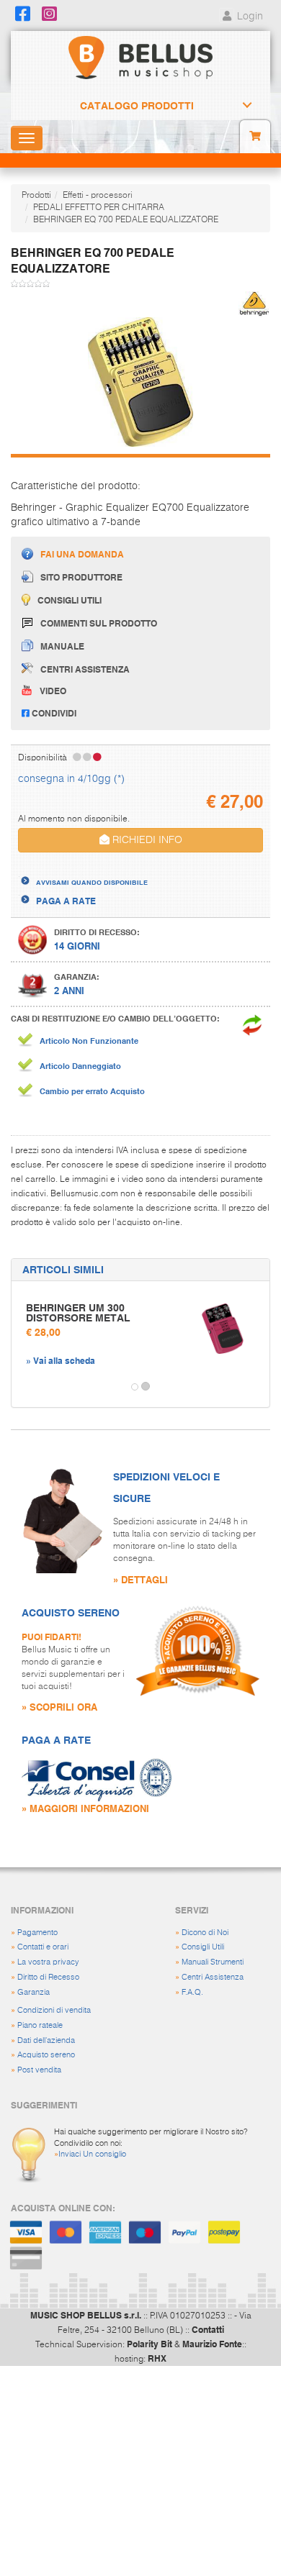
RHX (157, 2358)
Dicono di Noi (205, 1933)
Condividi (53, 713)
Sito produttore (81, 577)
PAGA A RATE (66, 901)
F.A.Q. (192, 1992)
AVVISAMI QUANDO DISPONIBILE (92, 882)
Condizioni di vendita (54, 2010)
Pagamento (37, 1933)
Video (53, 691)
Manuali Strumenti (213, 1962)
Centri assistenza (85, 669)
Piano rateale (40, 2025)
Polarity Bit (150, 2344)
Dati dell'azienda (46, 2040)
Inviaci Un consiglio (92, 2154)
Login (249, 17)
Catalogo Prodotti (137, 106)
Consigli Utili (203, 1947)
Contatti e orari (43, 1947)
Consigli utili (70, 600)
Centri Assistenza (213, 1977)
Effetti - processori (98, 196)
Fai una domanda (82, 554)
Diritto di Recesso (48, 1977)
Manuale (62, 646)
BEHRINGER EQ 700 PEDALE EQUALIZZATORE (126, 220)
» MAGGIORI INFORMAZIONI (85, 1808)
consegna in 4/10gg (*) (71, 779)
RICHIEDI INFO (146, 840)
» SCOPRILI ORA (59, 1707)
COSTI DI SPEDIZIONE (81, 869)
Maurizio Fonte (212, 2344)
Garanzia (34, 1992)
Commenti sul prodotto (99, 623)
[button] (24, 1387)
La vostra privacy (48, 1962)
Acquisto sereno (46, 2055)
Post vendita (39, 2070)
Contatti (208, 2329)
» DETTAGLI (140, 1579)
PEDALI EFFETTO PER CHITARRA (99, 208)
